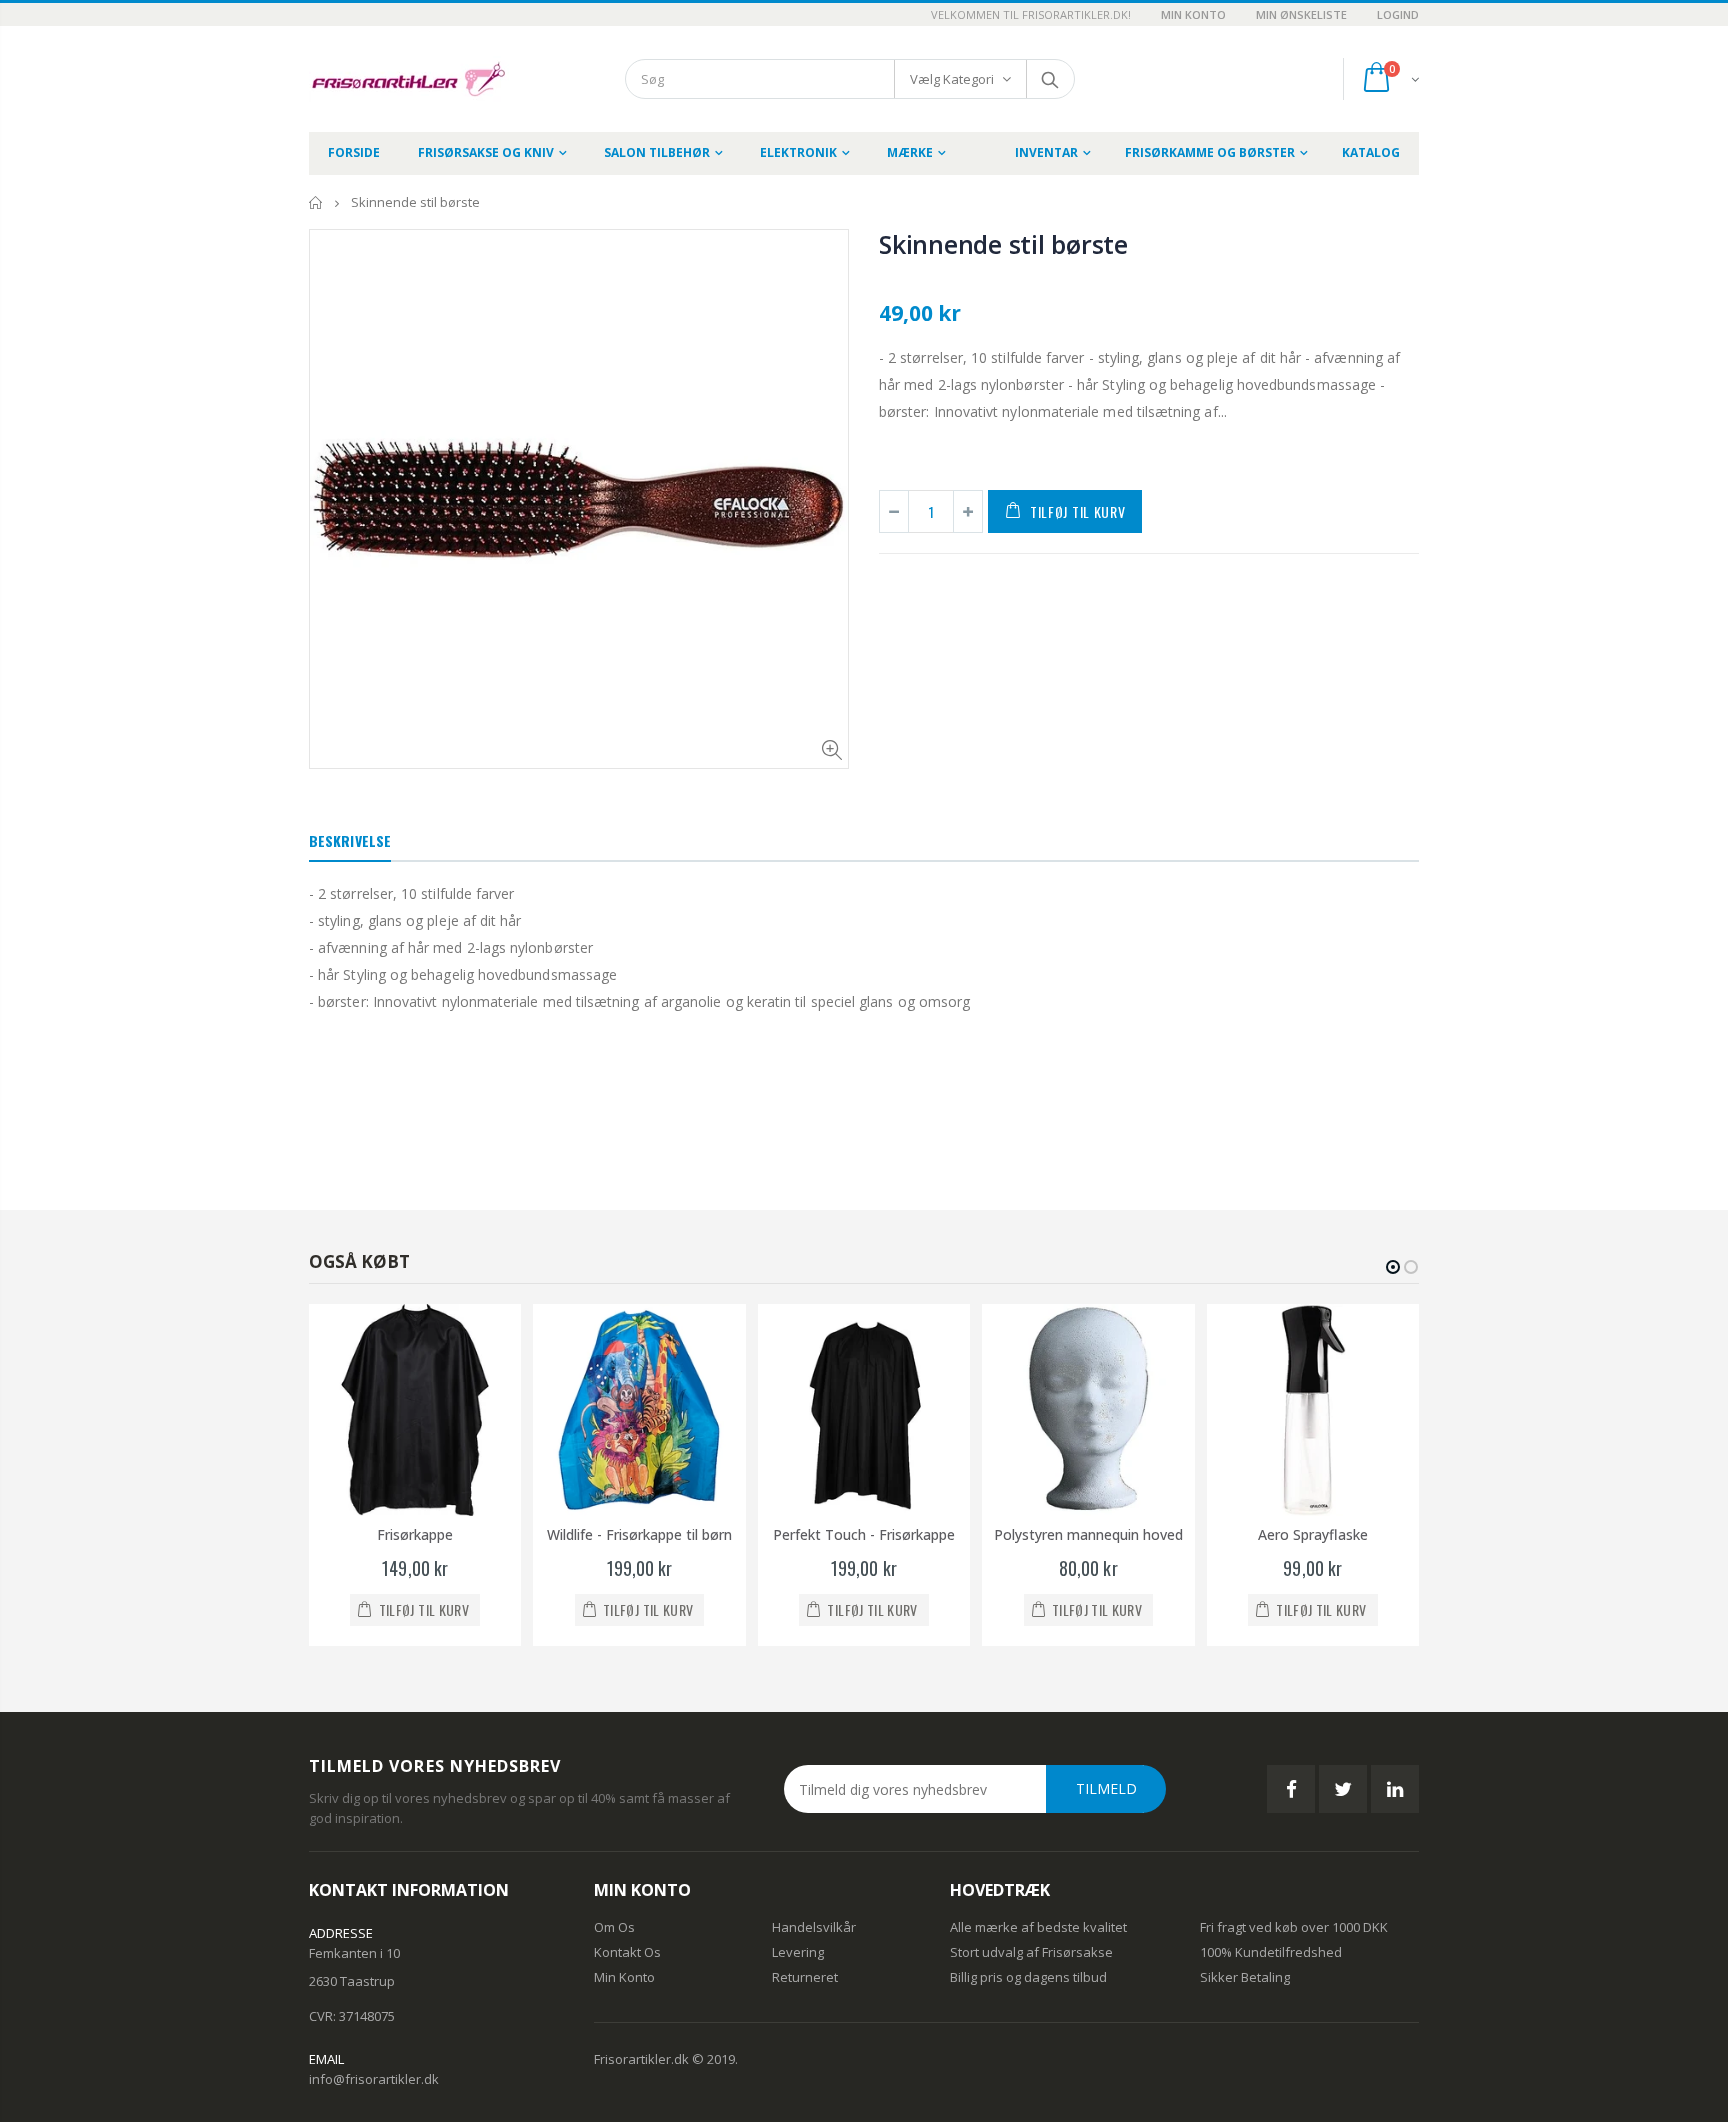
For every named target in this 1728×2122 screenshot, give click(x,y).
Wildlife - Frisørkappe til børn (639, 1534)
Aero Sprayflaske (1313, 1534)
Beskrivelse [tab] (350, 840)
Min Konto (1193, 14)
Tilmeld (1106, 1788)
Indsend (1049, 79)
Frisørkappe (415, 1534)
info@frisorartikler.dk (374, 2079)
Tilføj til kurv (1078, 511)
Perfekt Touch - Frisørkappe (864, 1534)
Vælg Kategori (952, 79)
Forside (316, 202)
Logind (1398, 14)
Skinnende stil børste (1003, 244)
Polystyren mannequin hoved (1088, 1534)
